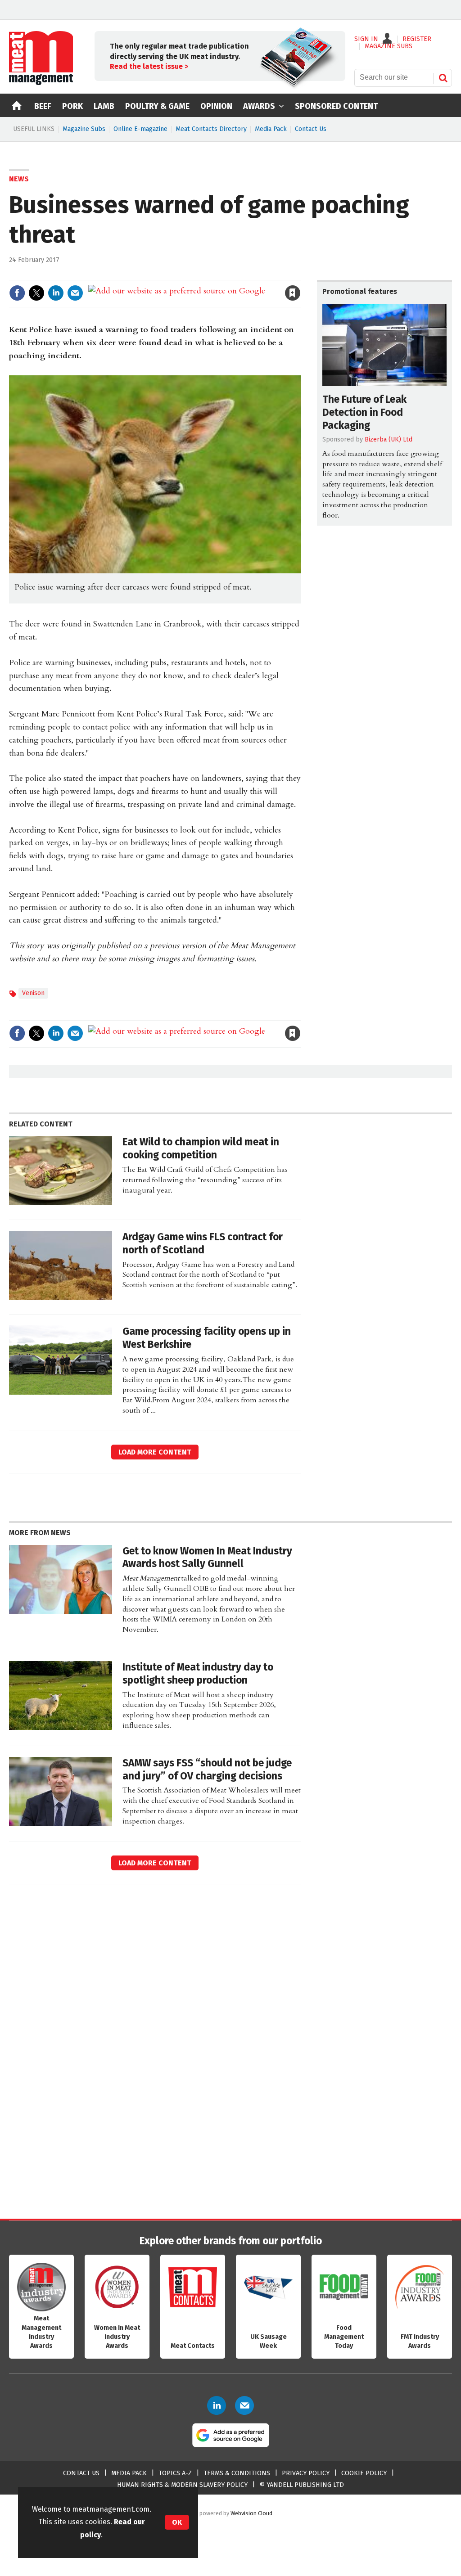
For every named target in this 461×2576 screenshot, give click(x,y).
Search (443, 78)
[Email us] (244, 2405)
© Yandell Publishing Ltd (302, 2485)
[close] (300, 274)
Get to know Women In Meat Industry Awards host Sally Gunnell (207, 1558)
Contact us (81, 2473)
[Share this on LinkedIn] (56, 293)
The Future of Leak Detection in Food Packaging (364, 412)
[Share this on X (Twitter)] (36, 293)
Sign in (188, 274)
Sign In (366, 39)
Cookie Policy (364, 2473)
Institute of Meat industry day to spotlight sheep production (198, 1674)
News (19, 179)
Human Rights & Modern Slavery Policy (182, 2485)
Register (417, 39)
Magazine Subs (84, 129)
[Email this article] (75, 293)
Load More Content (155, 1452)
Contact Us (311, 129)
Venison (33, 993)
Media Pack (271, 129)
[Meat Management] (41, 83)
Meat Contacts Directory (211, 129)
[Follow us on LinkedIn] (217, 2405)
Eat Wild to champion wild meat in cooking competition (201, 1148)
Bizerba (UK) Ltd (389, 439)
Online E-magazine (140, 129)
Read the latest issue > (149, 66)
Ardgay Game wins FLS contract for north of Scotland (203, 1243)
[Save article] (293, 293)
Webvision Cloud (251, 2513)
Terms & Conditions (237, 2473)
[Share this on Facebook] (17, 293)
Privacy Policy (306, 2473)
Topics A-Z (175, 2473)
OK (177, 2522)
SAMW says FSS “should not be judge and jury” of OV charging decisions (207, 1770)
